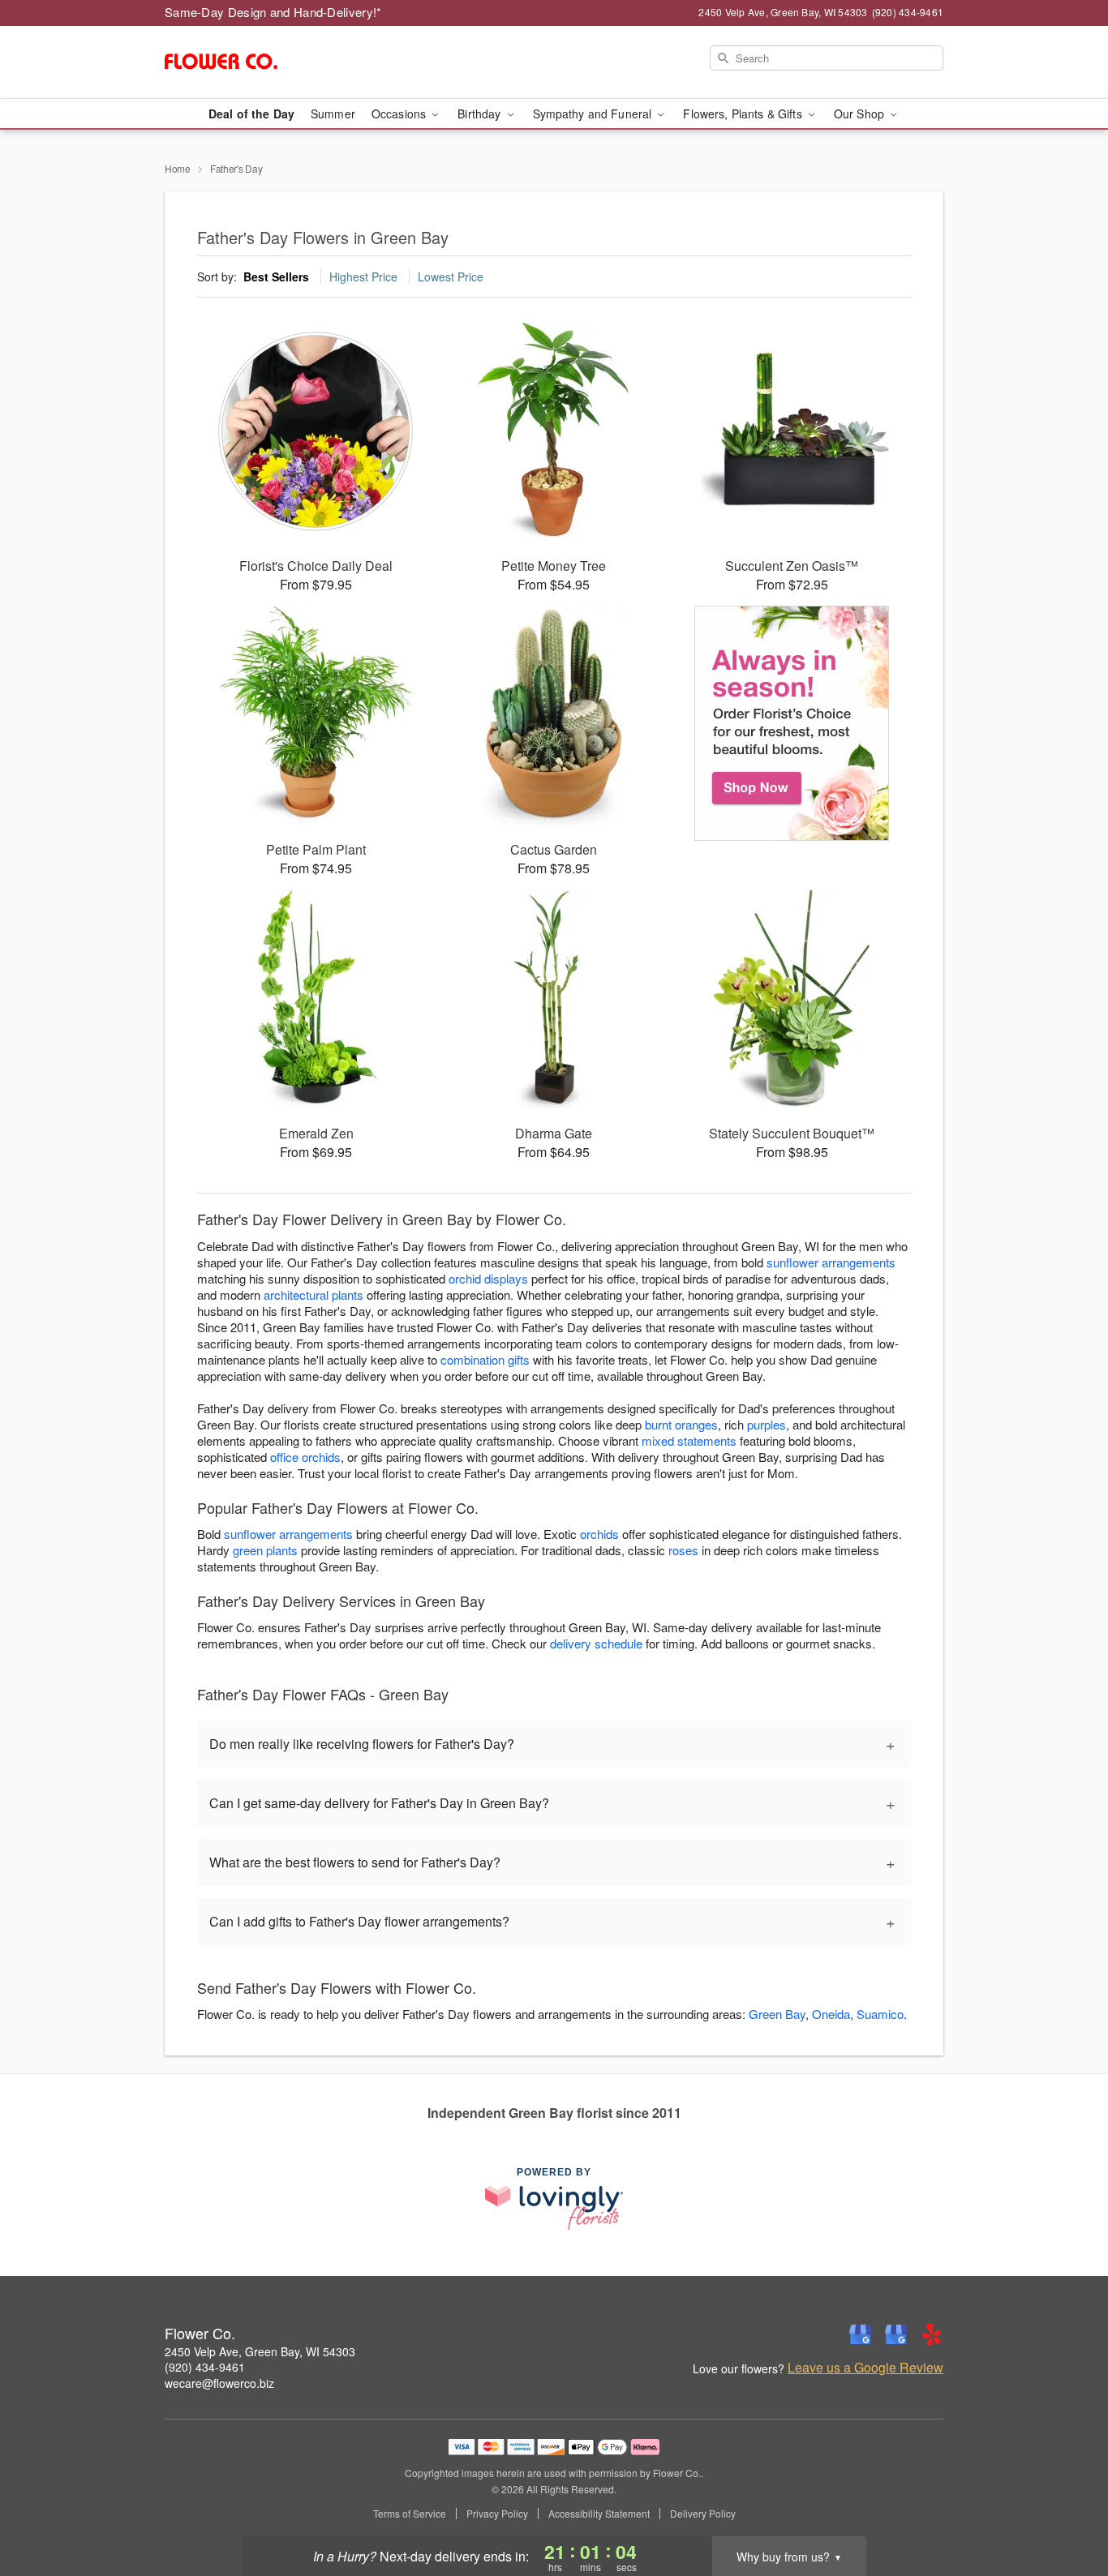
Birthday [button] (481, 114)
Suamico (880, 2014)
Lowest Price (451, 276)
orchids (599, 1534)
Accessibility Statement (599, 2514)
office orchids (305, 1457)
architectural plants (314, 1294)
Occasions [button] (400, 114)
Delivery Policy (703, 2514)
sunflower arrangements (831, 1262)
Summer (333, 114)
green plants (265, 1550)
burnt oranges (681, 1424)
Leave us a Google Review (865, 2368)
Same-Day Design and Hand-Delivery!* (273, 12)
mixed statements (689, 1440)
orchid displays (488, 1278)
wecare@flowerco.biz (219, 2383)
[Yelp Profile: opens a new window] (932, 2334)
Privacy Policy (497, 2514)
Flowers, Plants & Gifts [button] (744, 114)
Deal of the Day (251, 114)
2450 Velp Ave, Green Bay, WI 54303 (260, 2351)
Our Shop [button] (861, 114)
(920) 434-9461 (205, 2367)
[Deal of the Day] (792, 723)
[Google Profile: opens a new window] (861, 2334)
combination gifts (485, 1359)
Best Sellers (276, 276)
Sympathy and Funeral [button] (594, 114)
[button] (1065, 2507)
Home (178, 168)
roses (683, 1550)
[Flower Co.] (281, 62)
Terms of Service (410, 2514)
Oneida (831, 2014)
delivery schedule (596, 1643)
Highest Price (363, 276)
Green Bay (777, 2014)
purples (767, 1424)
